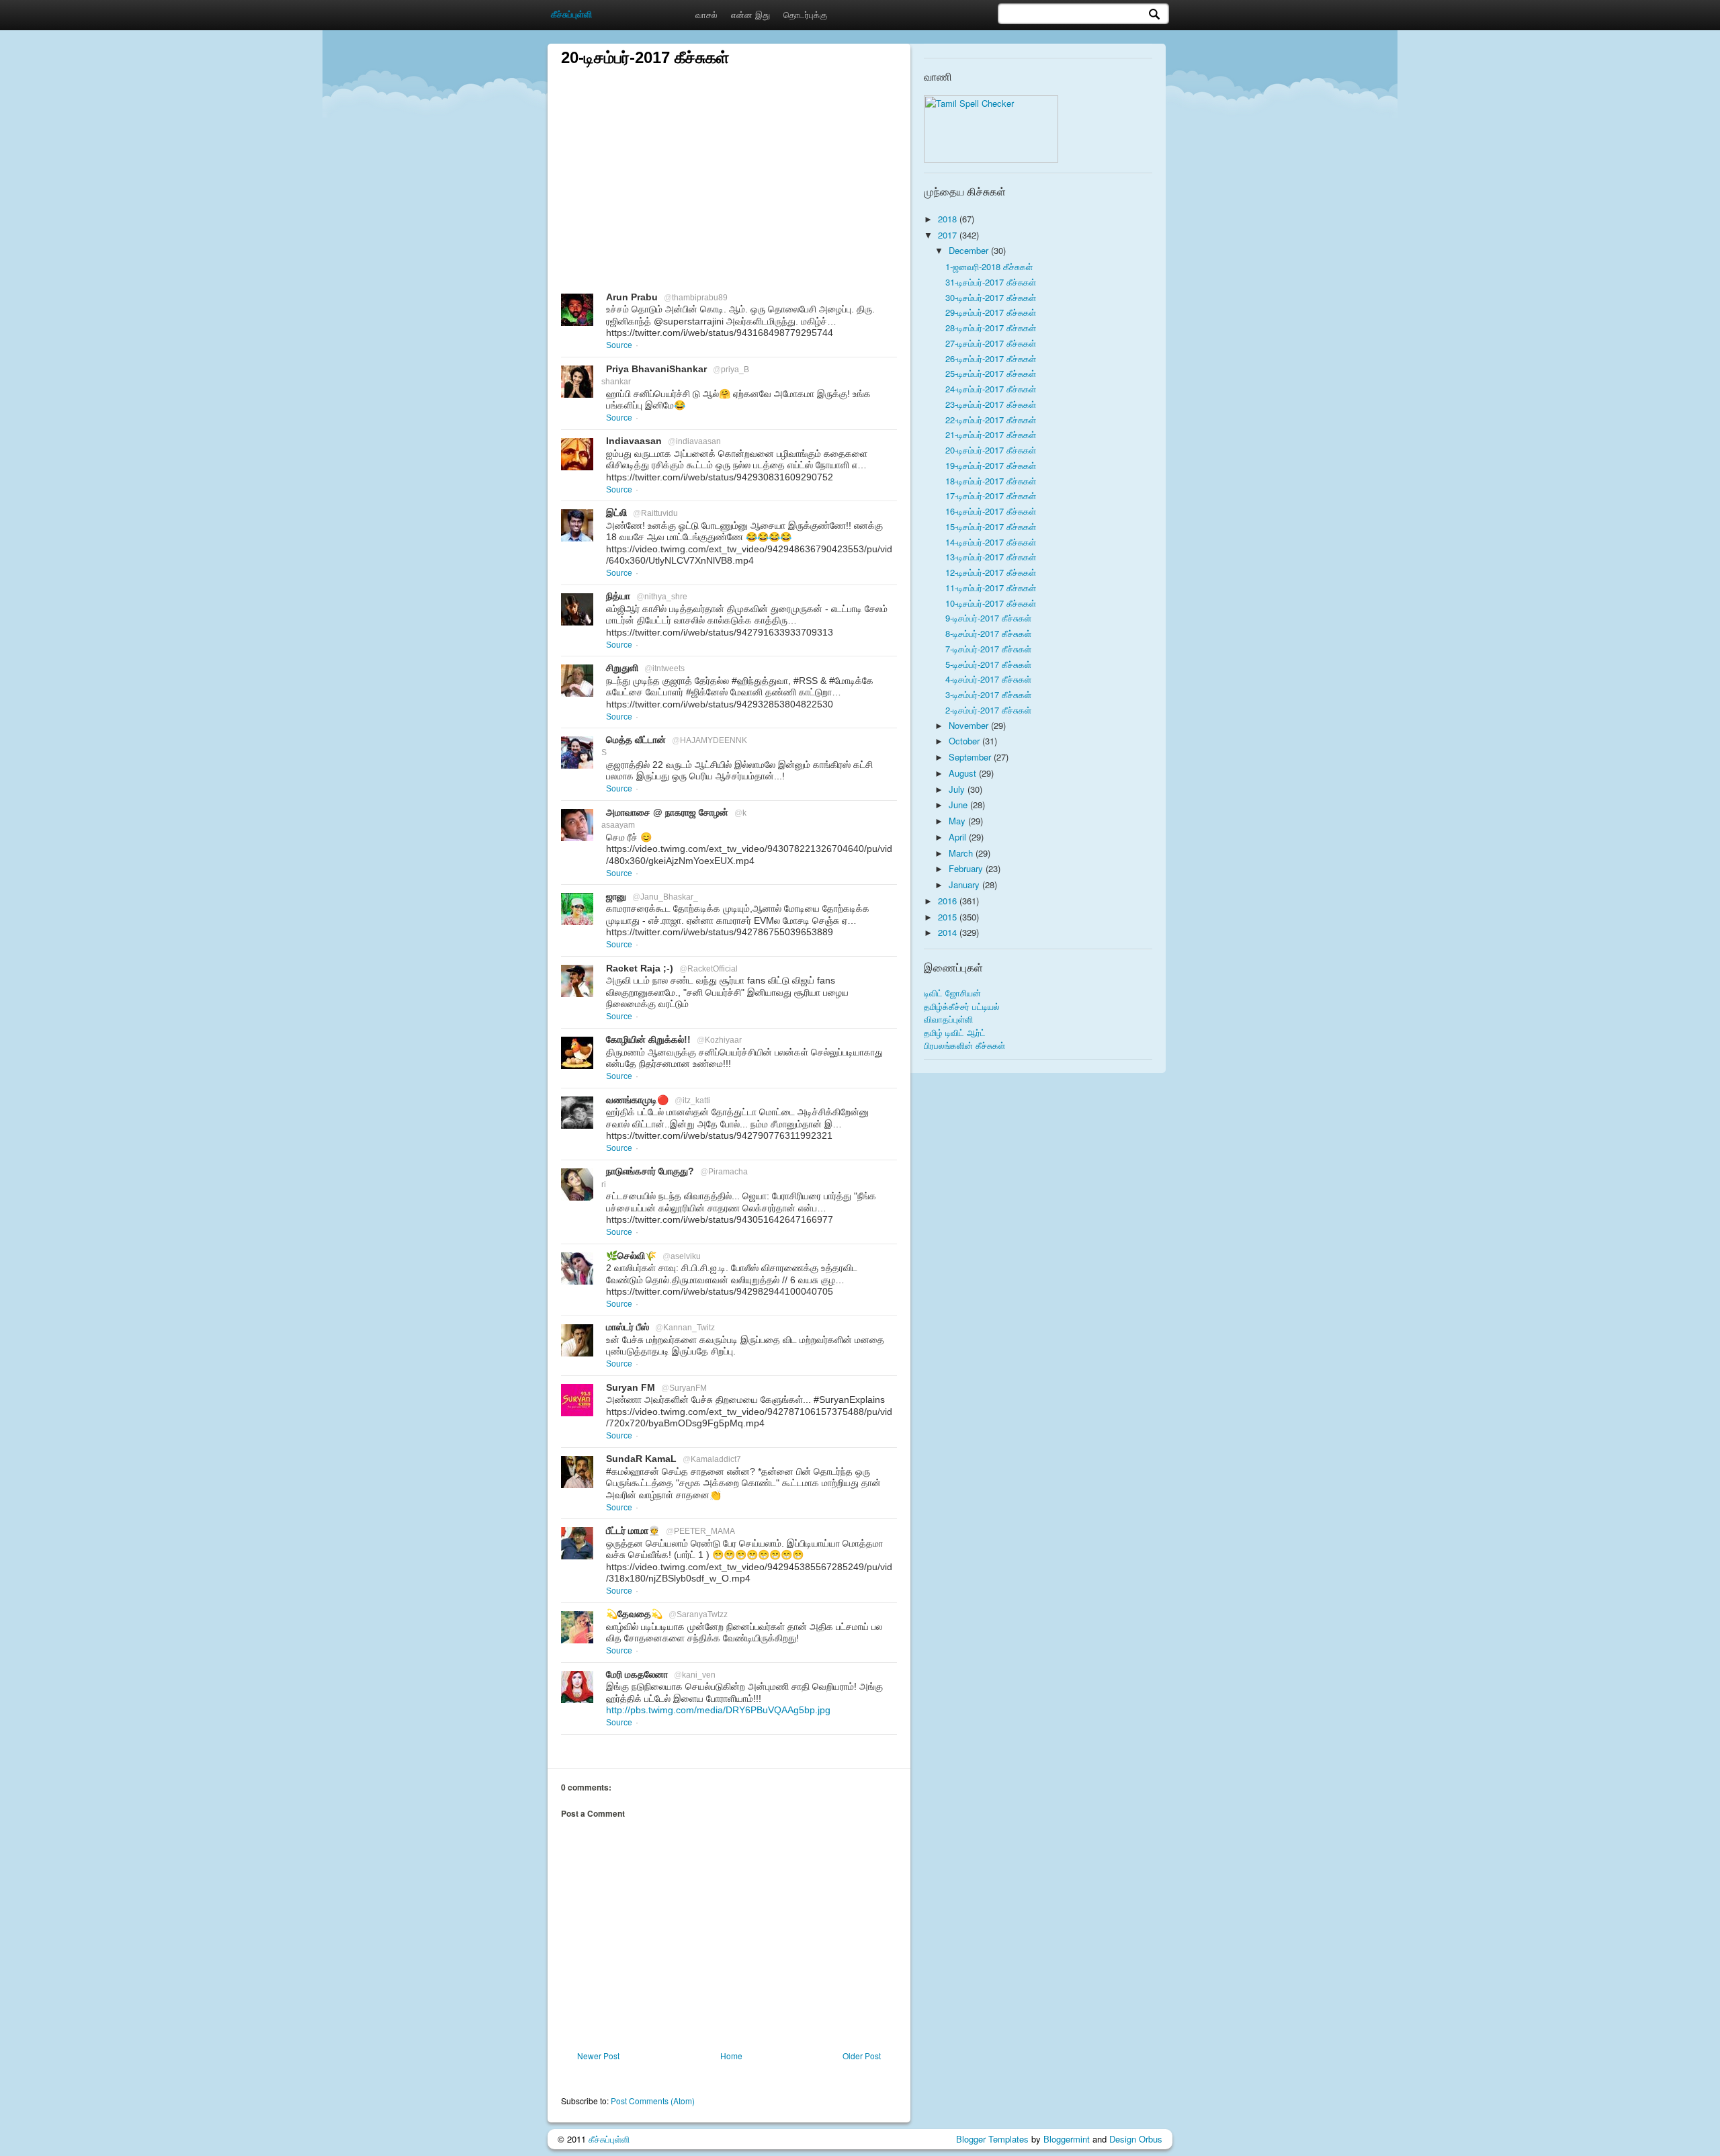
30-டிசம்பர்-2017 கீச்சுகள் (991, 297)
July (958, 789)
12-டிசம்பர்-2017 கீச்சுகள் (991, 572)
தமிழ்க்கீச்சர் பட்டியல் (962, 1006)
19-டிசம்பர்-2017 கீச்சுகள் (991, 465)
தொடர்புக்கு (805, 14)
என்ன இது (750, 14)
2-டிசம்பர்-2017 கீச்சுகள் (988, 710)
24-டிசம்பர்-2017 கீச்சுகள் (991, 389)
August (964, 773)
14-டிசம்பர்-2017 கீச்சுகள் (991, 542)
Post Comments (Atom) (653, 2101)
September (971, 757)
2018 (949, 219)
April (959, 837)
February (967, 868)
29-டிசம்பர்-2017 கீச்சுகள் (991, 312)
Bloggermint (1067, 2139)
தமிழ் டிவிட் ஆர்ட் (955, 1032)
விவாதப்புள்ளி (948, 1019)
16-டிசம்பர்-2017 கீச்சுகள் (991, 511)
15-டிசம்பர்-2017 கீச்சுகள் (991, 526)
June (959, 805)
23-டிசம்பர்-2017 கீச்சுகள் (991, 404)
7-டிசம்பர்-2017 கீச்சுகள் (988, 649)
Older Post (862, 2056)
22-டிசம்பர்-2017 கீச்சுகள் (991, 420)
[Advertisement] (729, 163)
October (965, 741)
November (970, 725)
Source (619, 345)
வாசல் (706, 14)
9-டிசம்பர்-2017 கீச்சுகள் (988, 618)
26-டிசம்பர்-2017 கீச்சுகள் (991, 358)
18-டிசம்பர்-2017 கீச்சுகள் (991, 481)
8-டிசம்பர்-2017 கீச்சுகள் (988, 633)
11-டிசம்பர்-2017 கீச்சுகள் (991, 588)
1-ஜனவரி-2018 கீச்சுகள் (989, 266)
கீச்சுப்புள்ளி (609, 2139)
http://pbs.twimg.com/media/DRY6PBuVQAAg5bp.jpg (718, 1710)
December (970, 250)
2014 (949, 932)
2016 (949, 901)
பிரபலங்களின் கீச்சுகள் (964, 1045)
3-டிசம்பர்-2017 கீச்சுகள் (988, 694)
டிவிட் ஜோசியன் (952, 993)
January (965, 885)
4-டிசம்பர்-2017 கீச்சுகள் (988, 679)
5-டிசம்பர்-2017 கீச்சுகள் (988, 664)
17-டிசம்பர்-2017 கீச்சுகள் (991, 495)
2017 (949, 235)
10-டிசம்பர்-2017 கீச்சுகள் (991, 603)
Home (731, 2056)
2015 (949, 917)
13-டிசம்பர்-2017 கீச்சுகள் (991, 557)
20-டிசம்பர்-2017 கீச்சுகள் (991, 450)
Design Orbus (1136, 2139)
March (962, 853)
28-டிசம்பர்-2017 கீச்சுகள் (991, 328)
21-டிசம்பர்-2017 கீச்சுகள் (991, 434)
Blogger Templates (992, 2139)
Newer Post (598, 2056)
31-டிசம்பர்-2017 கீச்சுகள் (991, 282)
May (958, 821)
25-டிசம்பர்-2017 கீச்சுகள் (991, 373)
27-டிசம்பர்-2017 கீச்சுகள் (991, 343)
